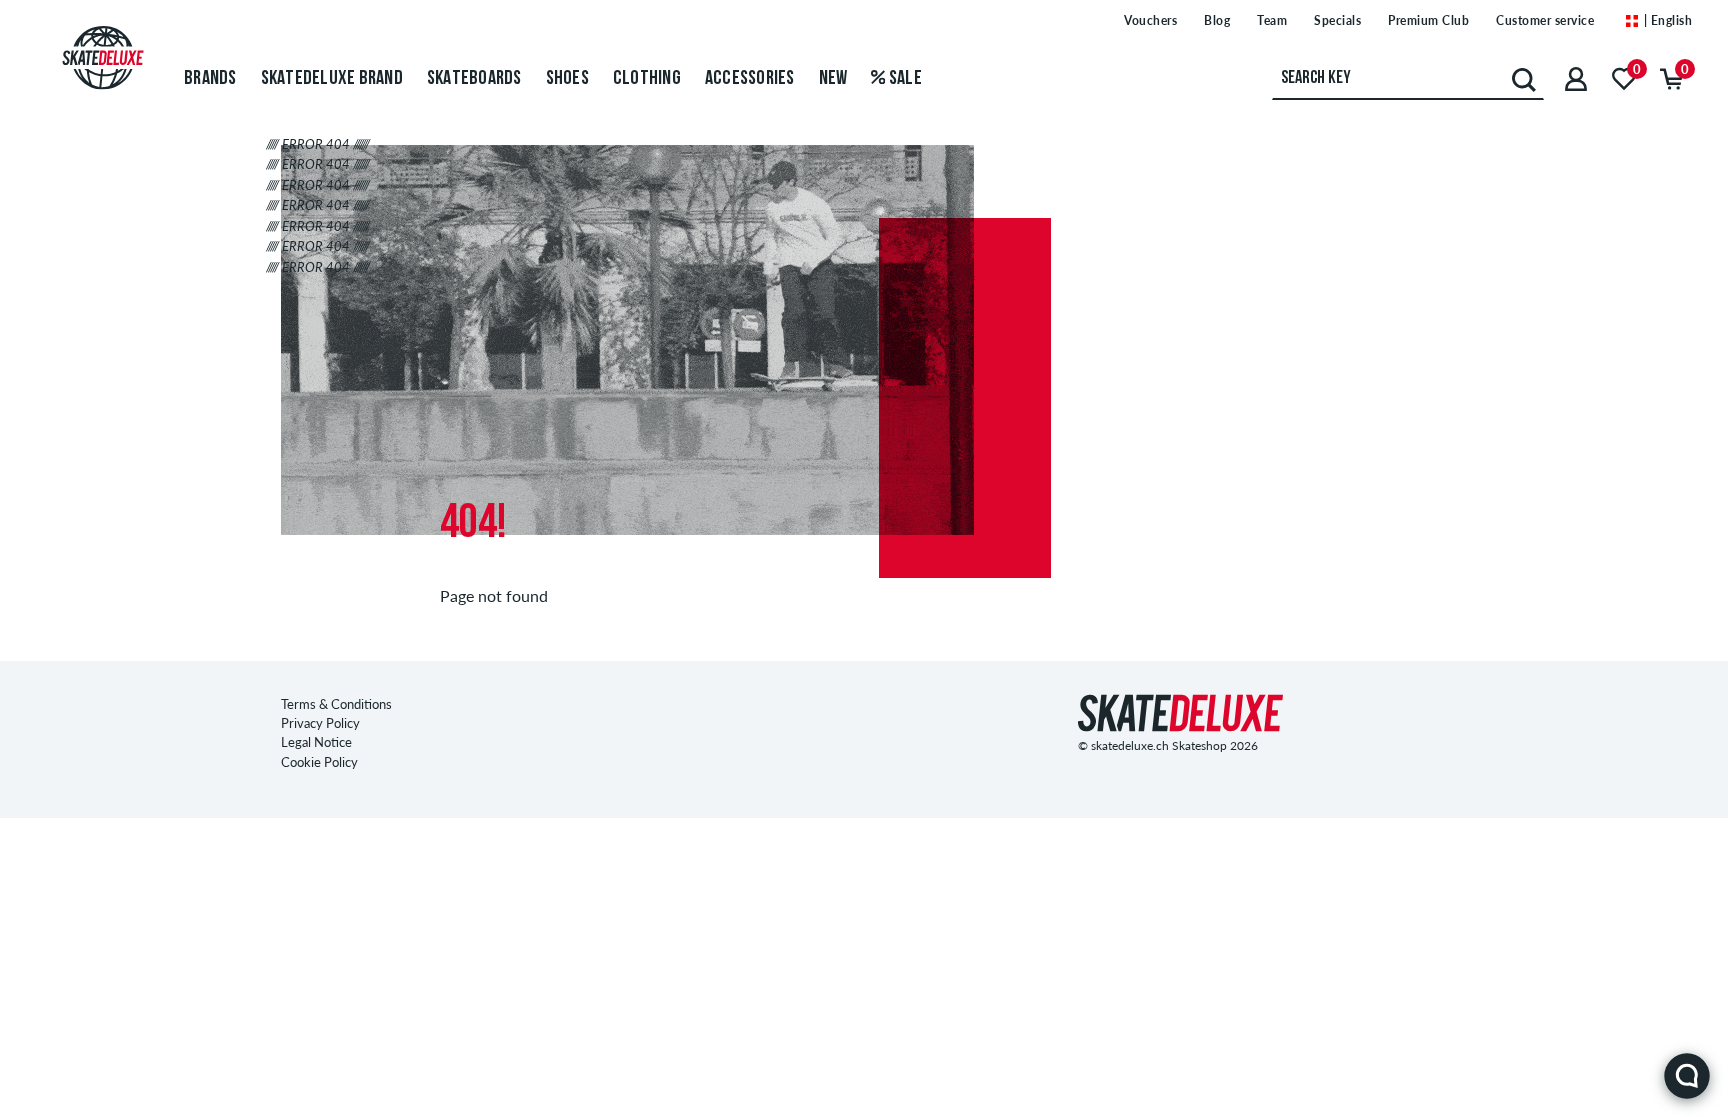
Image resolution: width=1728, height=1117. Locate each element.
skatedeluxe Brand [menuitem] (332, 79)
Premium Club (1428, 20)
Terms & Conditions (336, 704)
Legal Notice (316, 742)
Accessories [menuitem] (750, 79)
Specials (1337, 20)
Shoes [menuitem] (567, 79)
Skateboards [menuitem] (474, 79)
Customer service (1545, 20)
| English (1666, 20)
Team (1272, 20)
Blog (1217, 20)
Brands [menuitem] (210, 79)
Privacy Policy (320, 723)
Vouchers (1150, 20)
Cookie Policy (319, 762)
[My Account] (1576, 78)
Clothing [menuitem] (647, 79)
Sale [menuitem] (904, 79)
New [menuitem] (833, 79)
